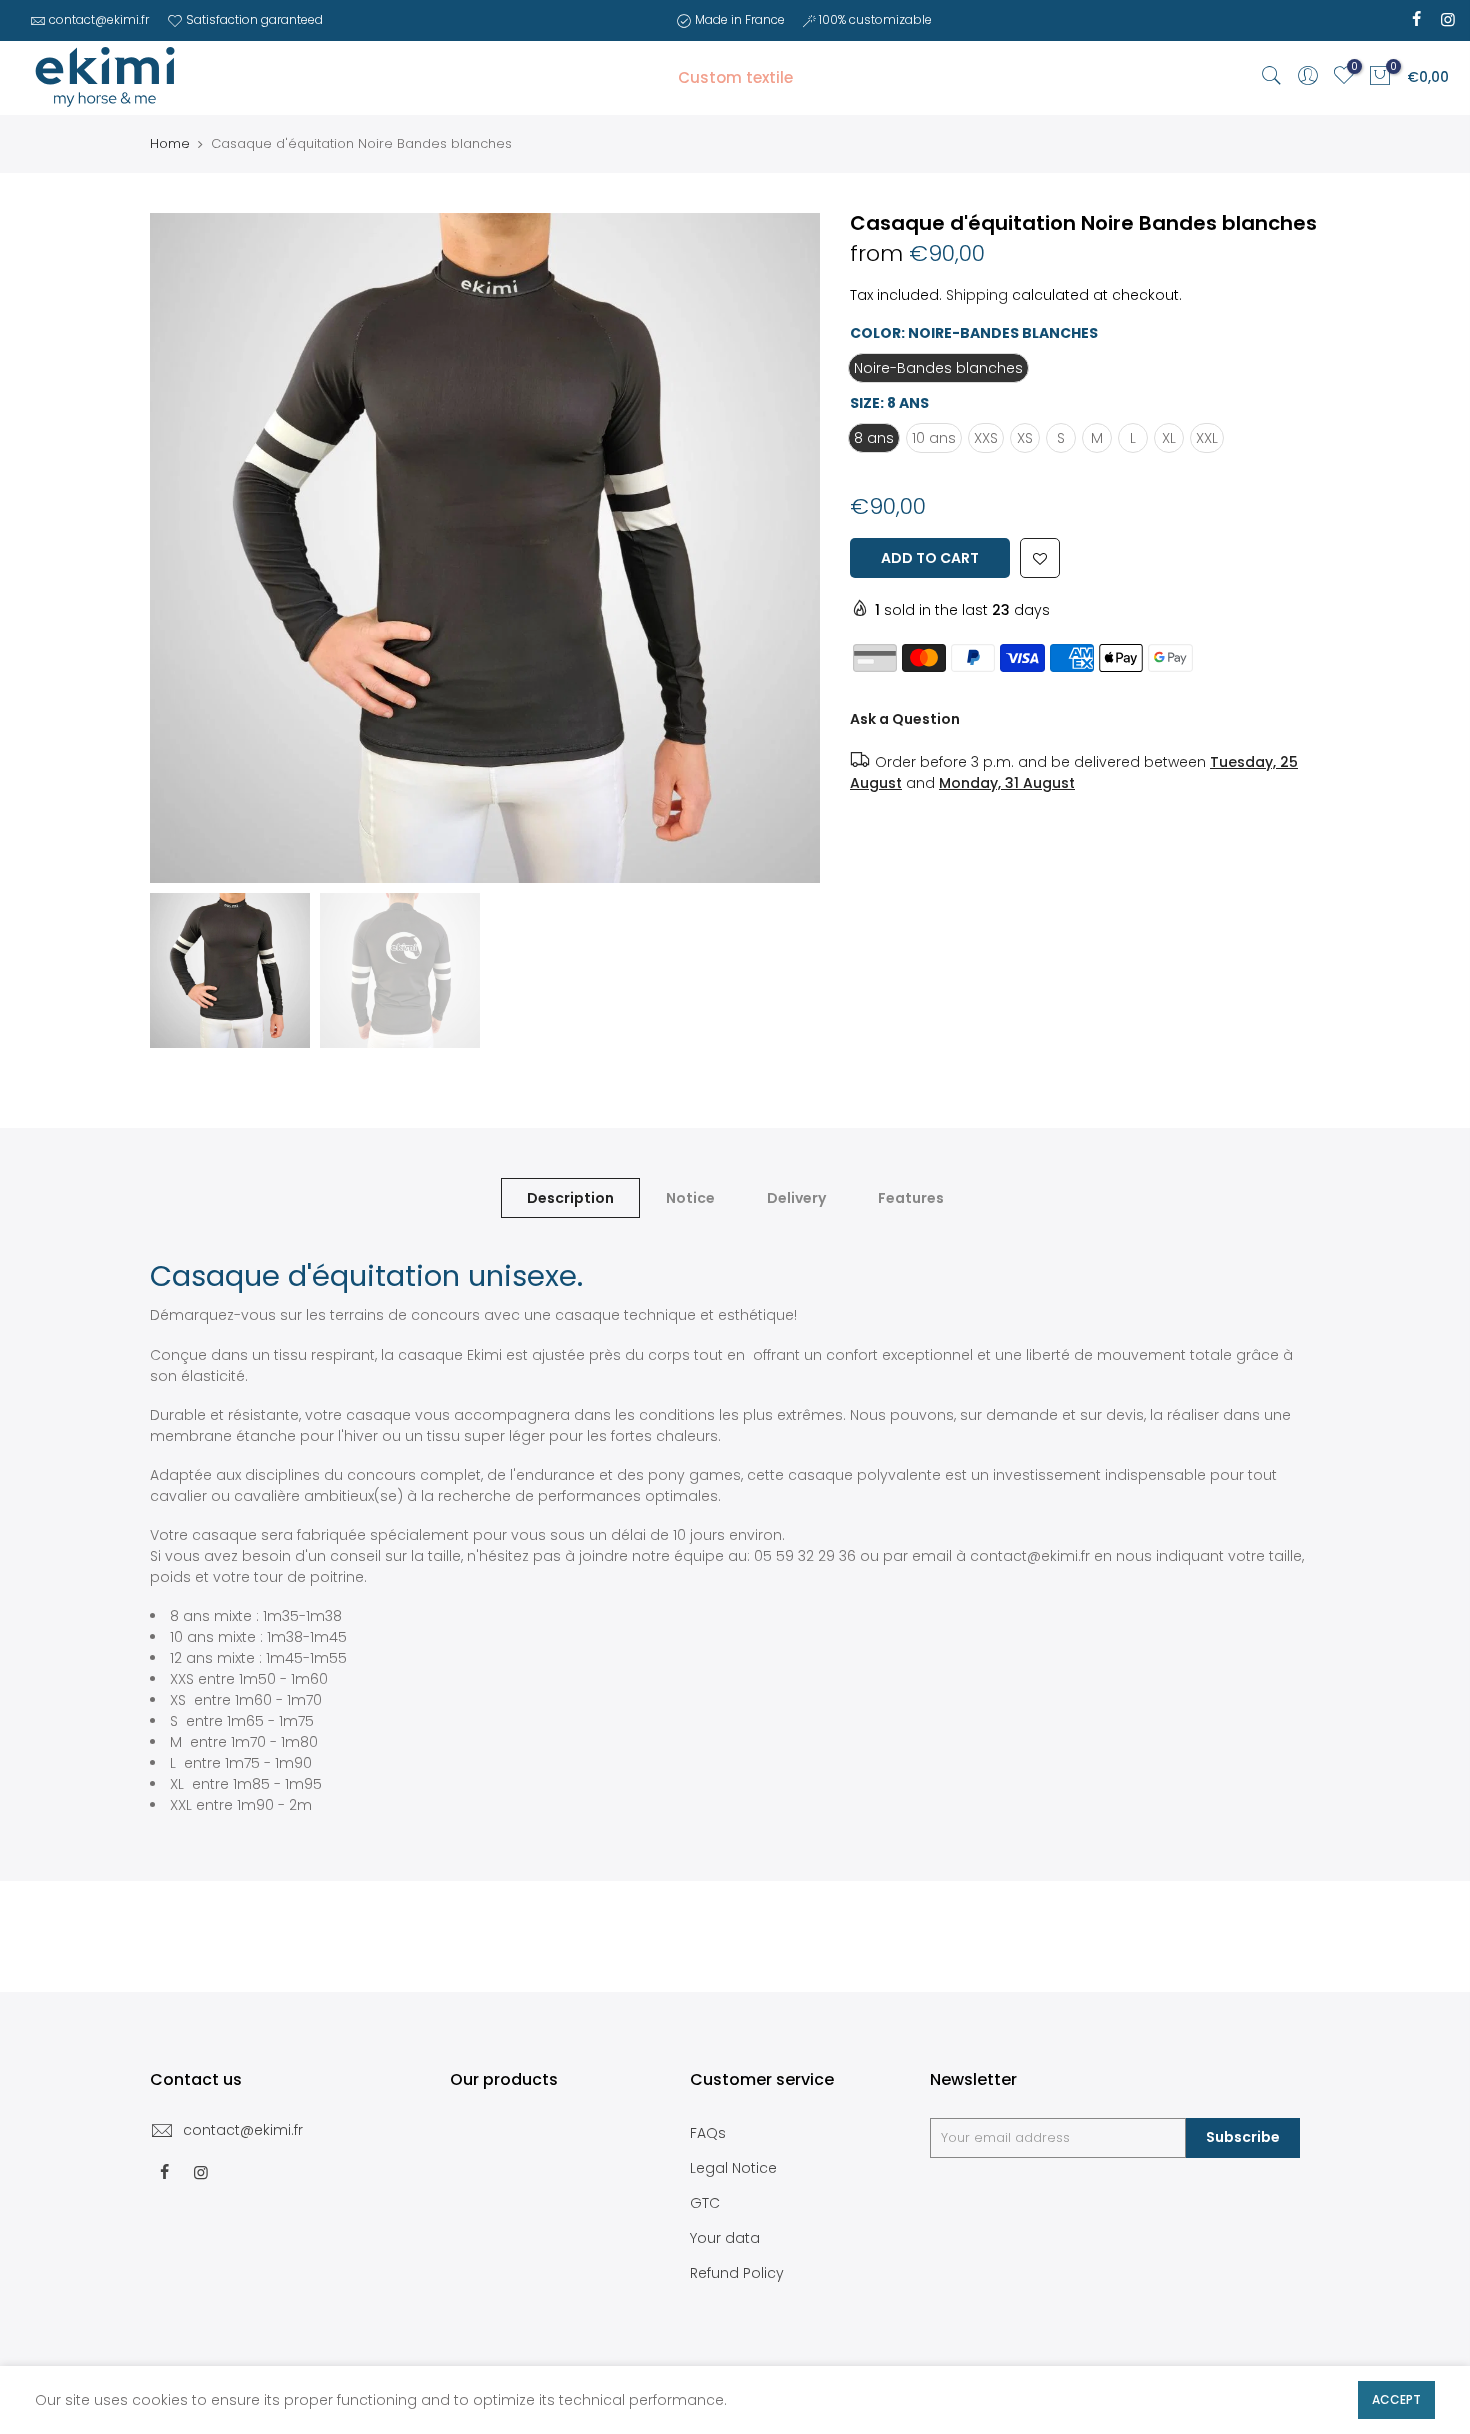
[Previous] (185, 548)
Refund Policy (737, 2273)
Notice (690, 1198)
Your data (725, 2238)
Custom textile (735, 77)
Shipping (977, 295)
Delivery (796, 1198)
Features (911, 1198)
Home (170, 144)
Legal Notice (733, 2168)
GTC (705, 2203)
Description (570, 1198)
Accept (1396, 2399)
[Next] (785, 548)
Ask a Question (905, 719)
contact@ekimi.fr (99, 19)
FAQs (708, 2133)
